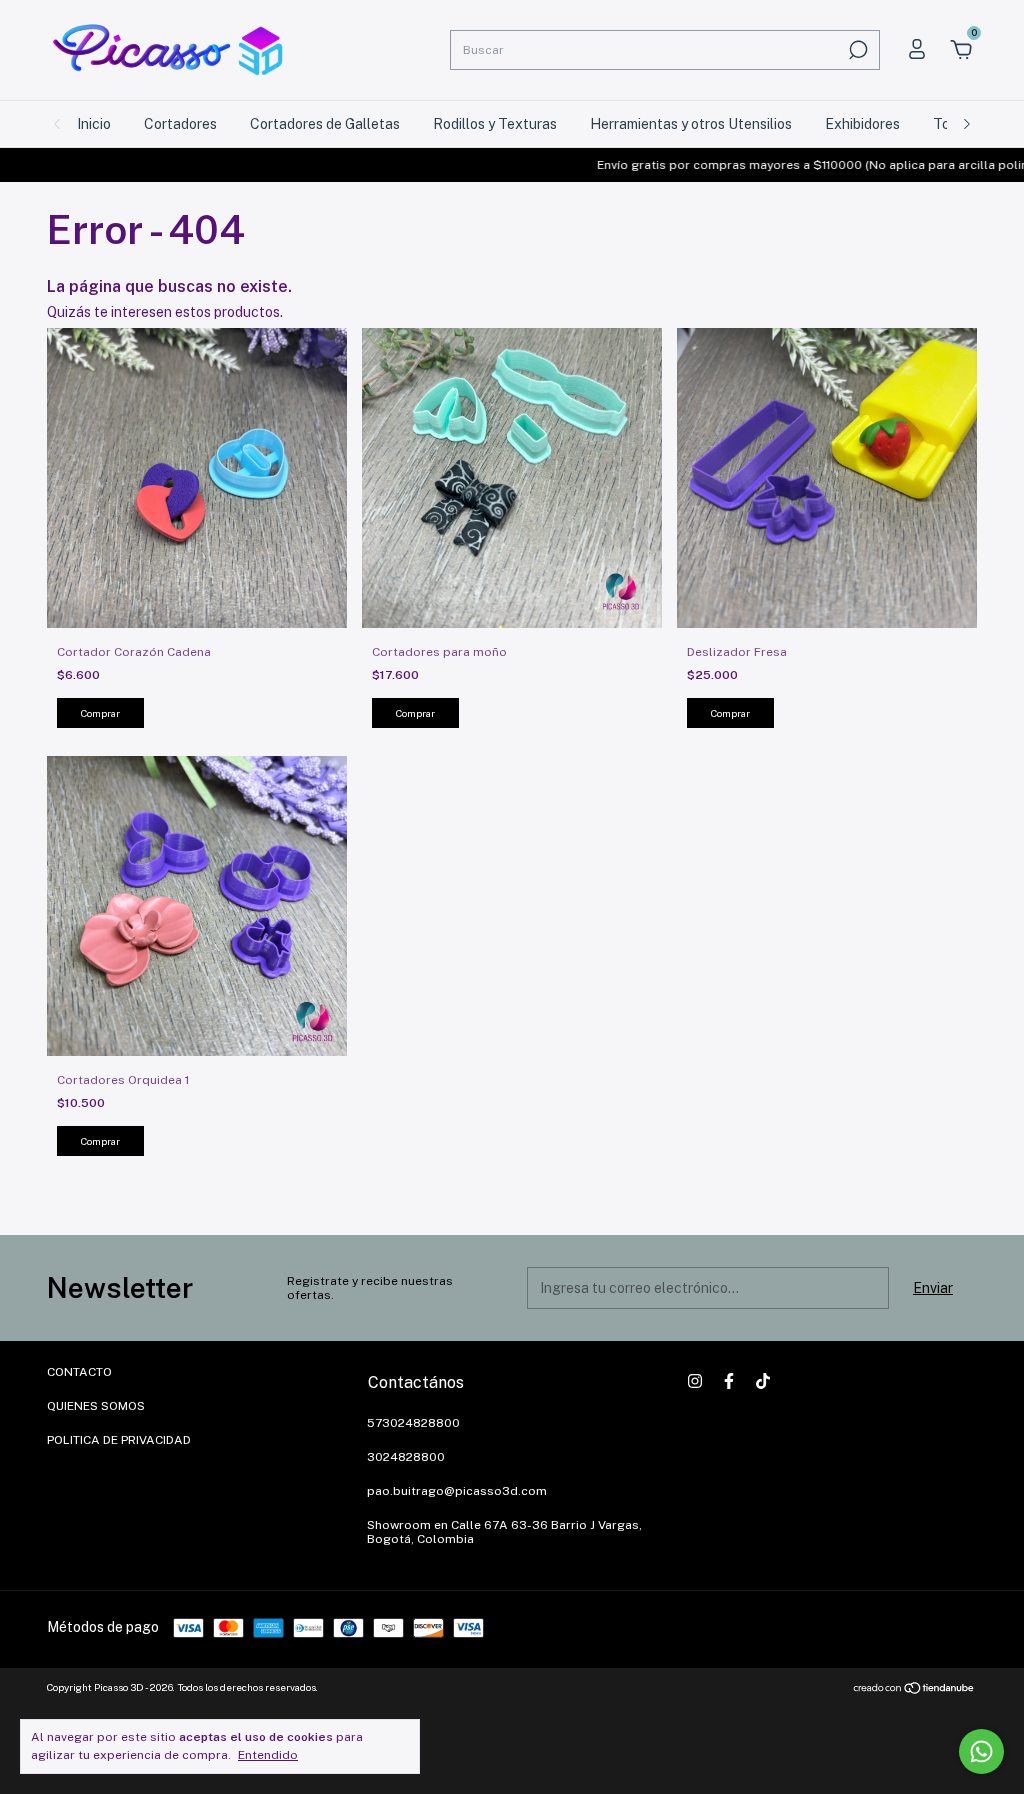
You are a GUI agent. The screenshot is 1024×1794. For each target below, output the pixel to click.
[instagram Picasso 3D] (695, 1381)
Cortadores (180, 124)
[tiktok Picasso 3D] (763, 1381)
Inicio (94, 124)
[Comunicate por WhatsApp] (981, 1751)
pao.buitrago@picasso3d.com (457, 1491)
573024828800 (413, 1423)
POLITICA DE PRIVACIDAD (119, 1440)
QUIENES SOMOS (96, 1406)
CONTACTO (79, 1372)
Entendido (268, 1755)
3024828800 (406, 1457)
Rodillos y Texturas (495, 124)
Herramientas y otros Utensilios (691, 124)
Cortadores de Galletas (325, 124)
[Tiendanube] (914, 1690)
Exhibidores (862, 124)
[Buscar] (856, 50)
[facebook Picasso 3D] (729, 1381)
